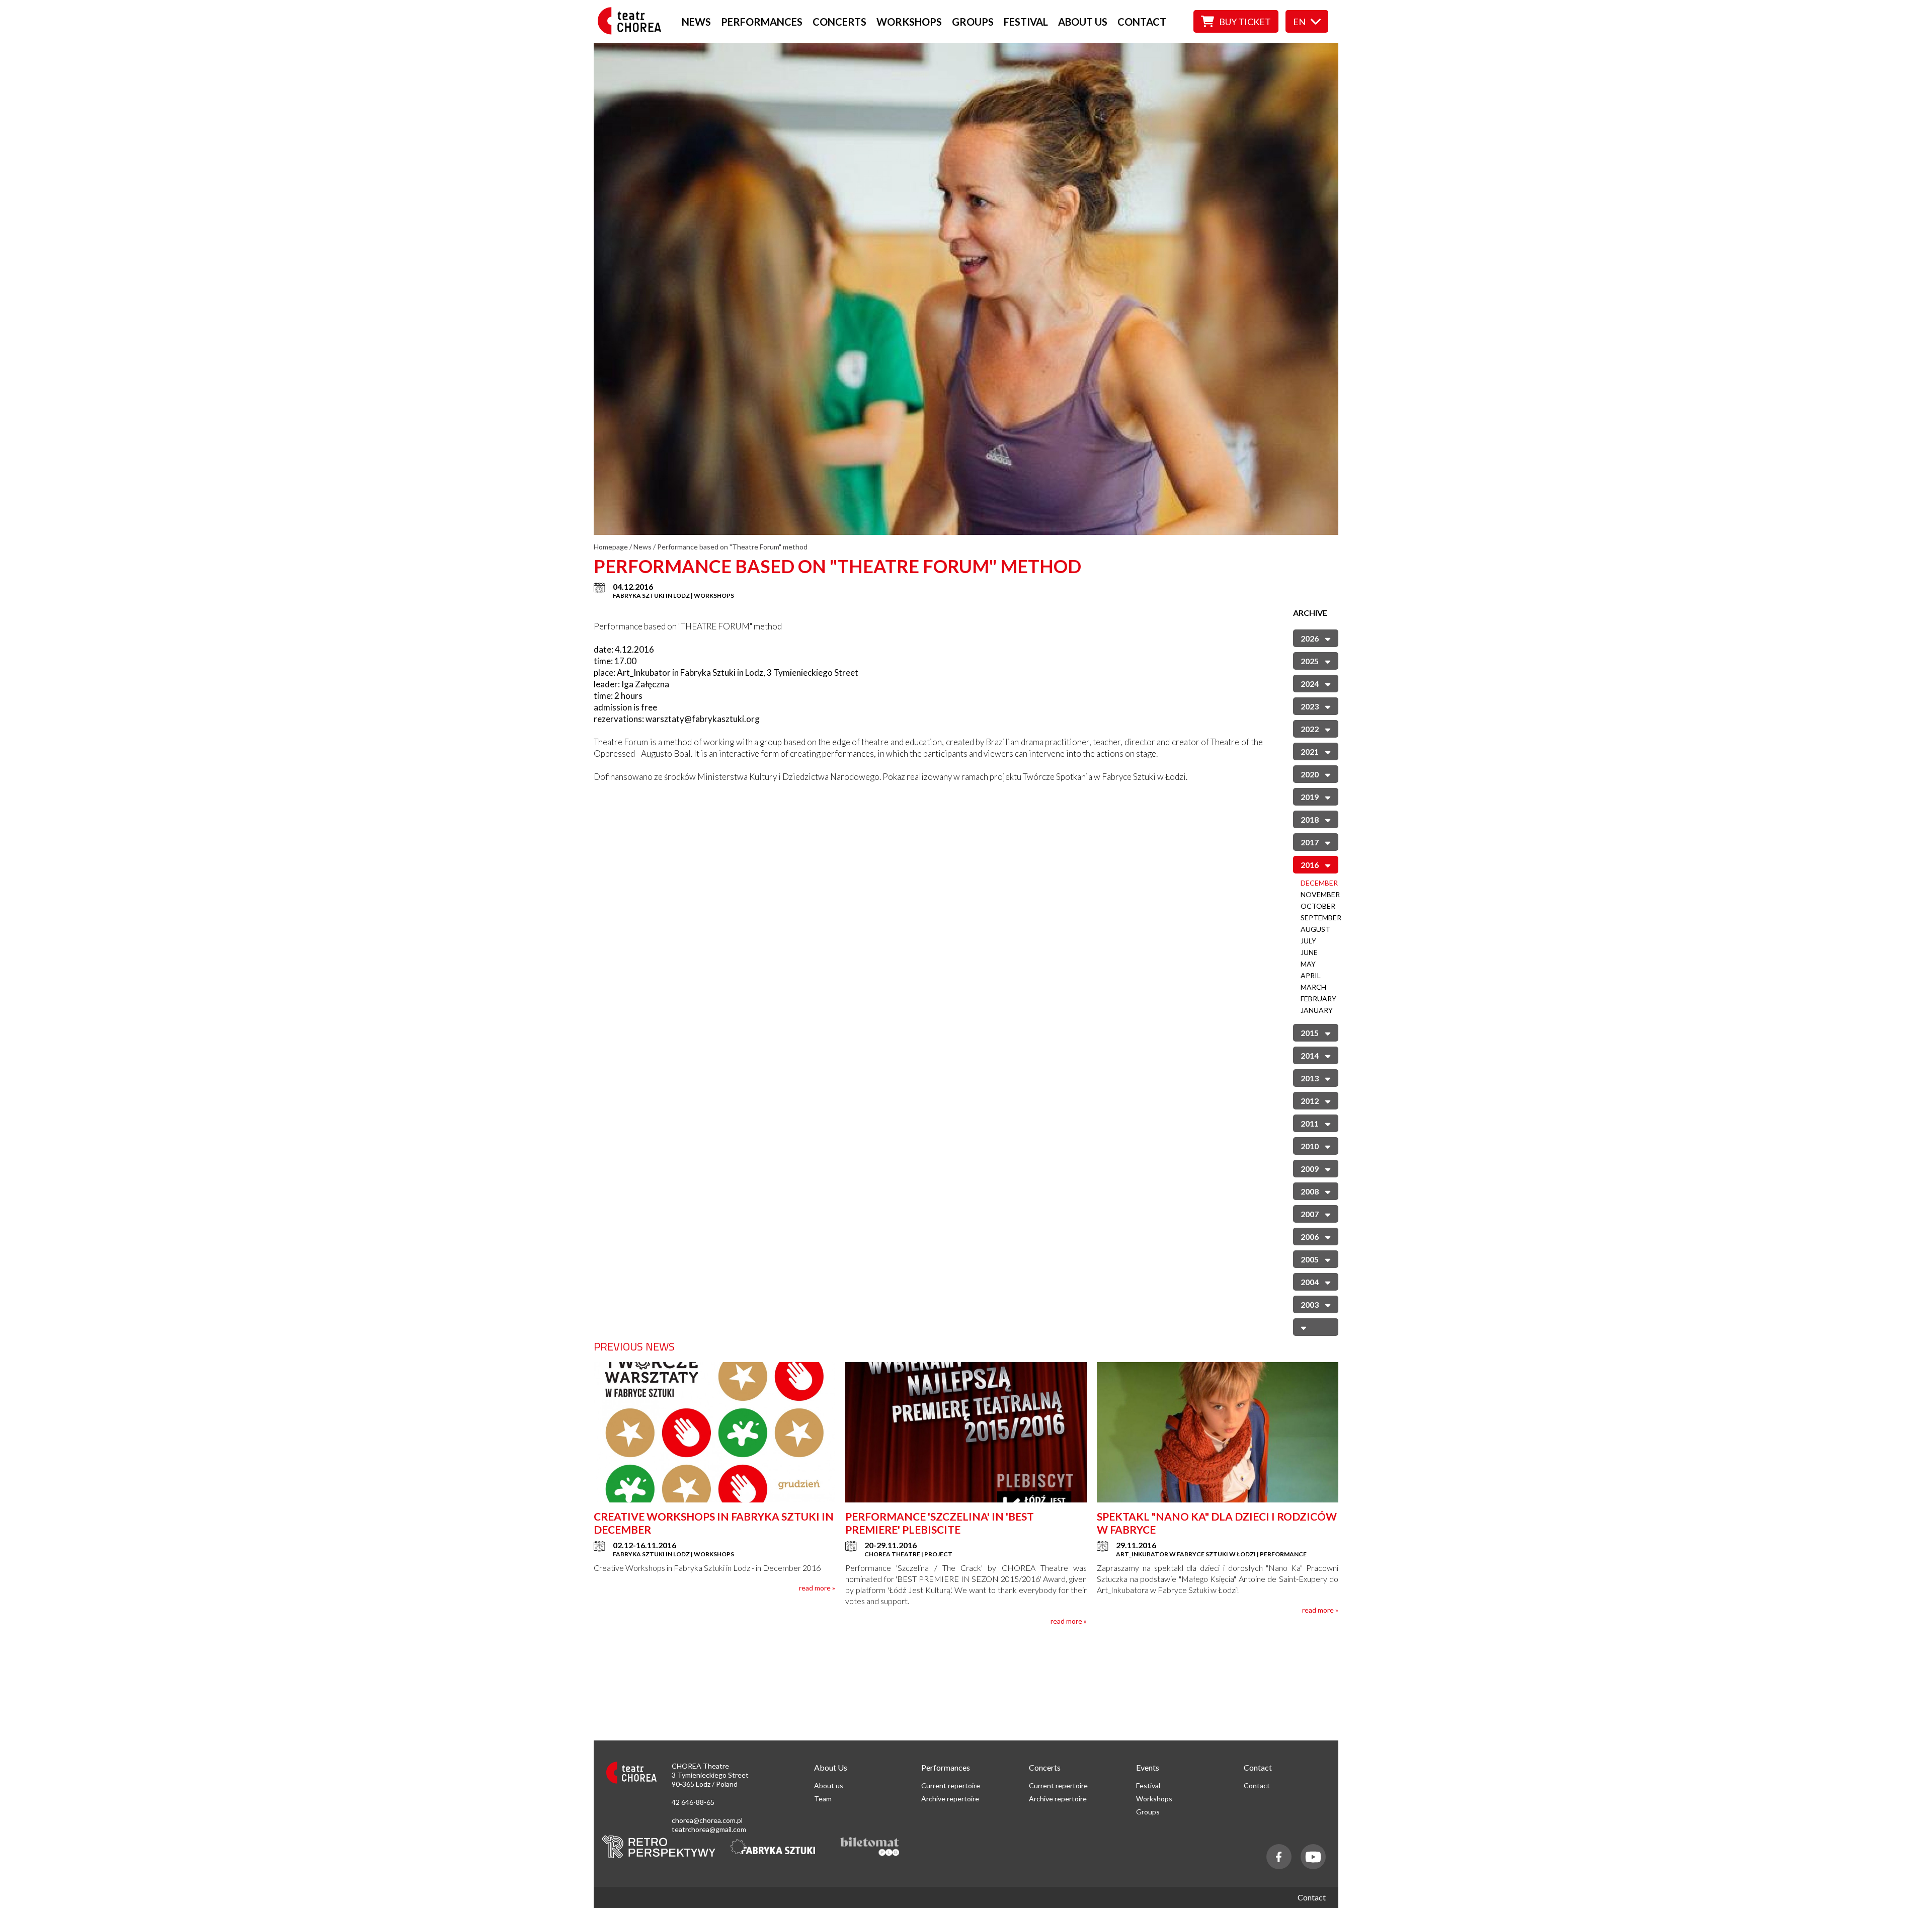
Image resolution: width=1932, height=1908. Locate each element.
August (1315, 929)
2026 (1310, 638)
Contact (1142, 22)
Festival (1026, 22)
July (1308, 941)
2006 (1310, 1237)
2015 (1310, 1033)
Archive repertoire (950, 1799)
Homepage (611, 547)
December (1319, 883)
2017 (1310, 842)
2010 (1310, 1146)
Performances (762, 22)
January (1317, 1010)
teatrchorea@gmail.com (709, 1829)
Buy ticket (1245, 22)
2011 (1310, 1123)
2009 (1310, 1169)
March (1313, 987)
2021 (1310, 751)
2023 (1310, 706)
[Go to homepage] (632, 31)
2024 (1310, 684)
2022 (1310, 729)
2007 (1310, 1214)
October (1318, 906)
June (1309, 952)
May (1308, 964)
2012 (1310, 1101)
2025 (1310, 661)
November (1320, 894)
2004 (1310, 1282)
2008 (1310, 1191)
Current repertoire (951, 1785)
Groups (973, 22)
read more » (817, 1588)
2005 (1310, 1259)
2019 (1310, 797)
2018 (1310, 819)
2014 (1310, 1055)
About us (1083, 22)
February (1318, 999)
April (1311, 975)
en (1299, 22)
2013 (1310, 1078)
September (1321, 918)
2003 (1310, 1304)
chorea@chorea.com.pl (707, 1820)
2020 (1310, 774)
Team (823, 1799)
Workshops (909, 22)
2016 (1310, 865)
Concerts (839, 22)
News (696, 22)
